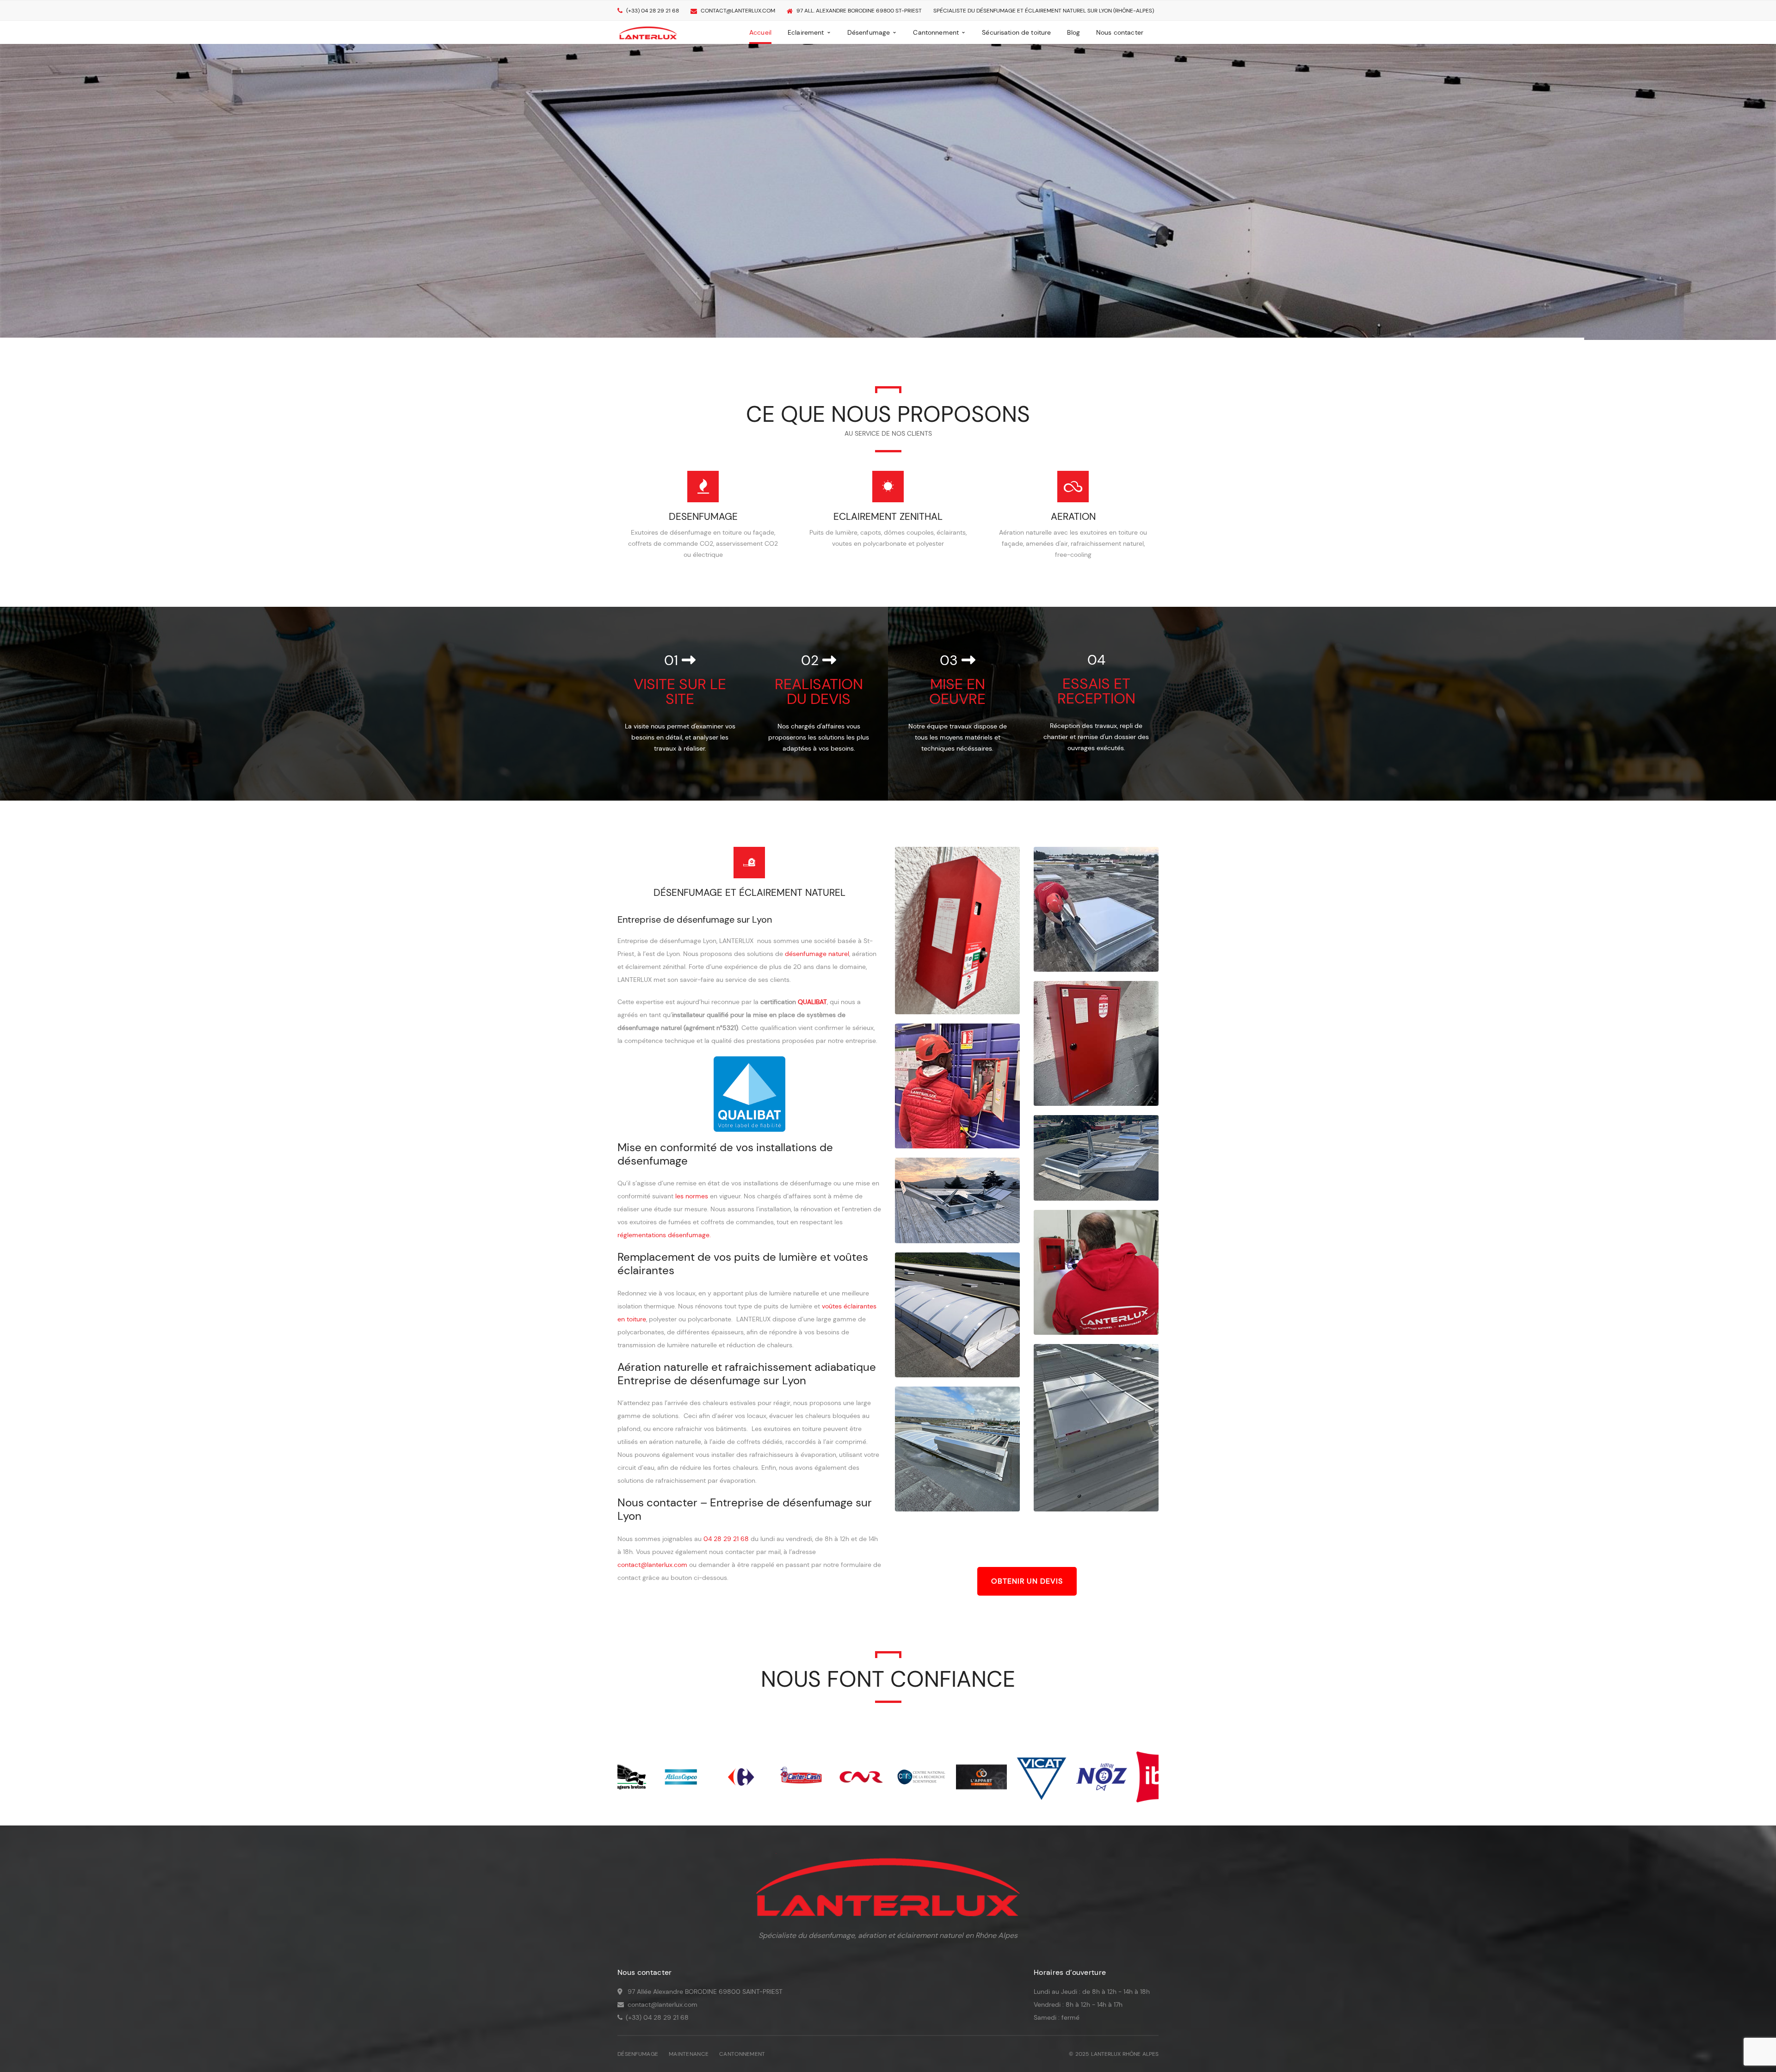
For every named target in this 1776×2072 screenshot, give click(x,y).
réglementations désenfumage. (664, 1235)
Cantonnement (742, 2054)
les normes (692, 1196)
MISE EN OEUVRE (957, 691)
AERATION (1073, 517)
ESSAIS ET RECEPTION (1096, 691)
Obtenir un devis (1027, 1581)
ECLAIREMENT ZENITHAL (888, 517)
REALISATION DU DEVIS (819, 691)
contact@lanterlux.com (738, 11)
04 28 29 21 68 (726, 1539)
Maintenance (689, 2054)
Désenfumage (638, 2054)
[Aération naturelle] (1073, 487)
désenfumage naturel (817, 954)
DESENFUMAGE (703, 517)
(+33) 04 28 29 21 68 (653, 11)
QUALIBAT (812, 1002)
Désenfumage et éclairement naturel (749, 893)
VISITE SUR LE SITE (680, 691)
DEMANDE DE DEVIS (656, 279)
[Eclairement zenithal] (888, 487)
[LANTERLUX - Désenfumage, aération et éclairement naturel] (648, 32)
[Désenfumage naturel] (703, 487)
